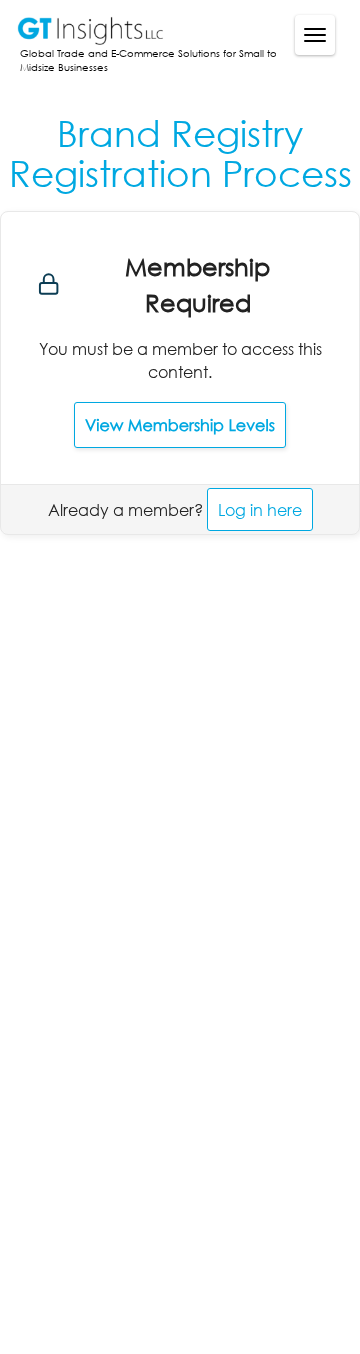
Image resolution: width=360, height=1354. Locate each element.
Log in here (260, 509)
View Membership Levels (180, 425)
